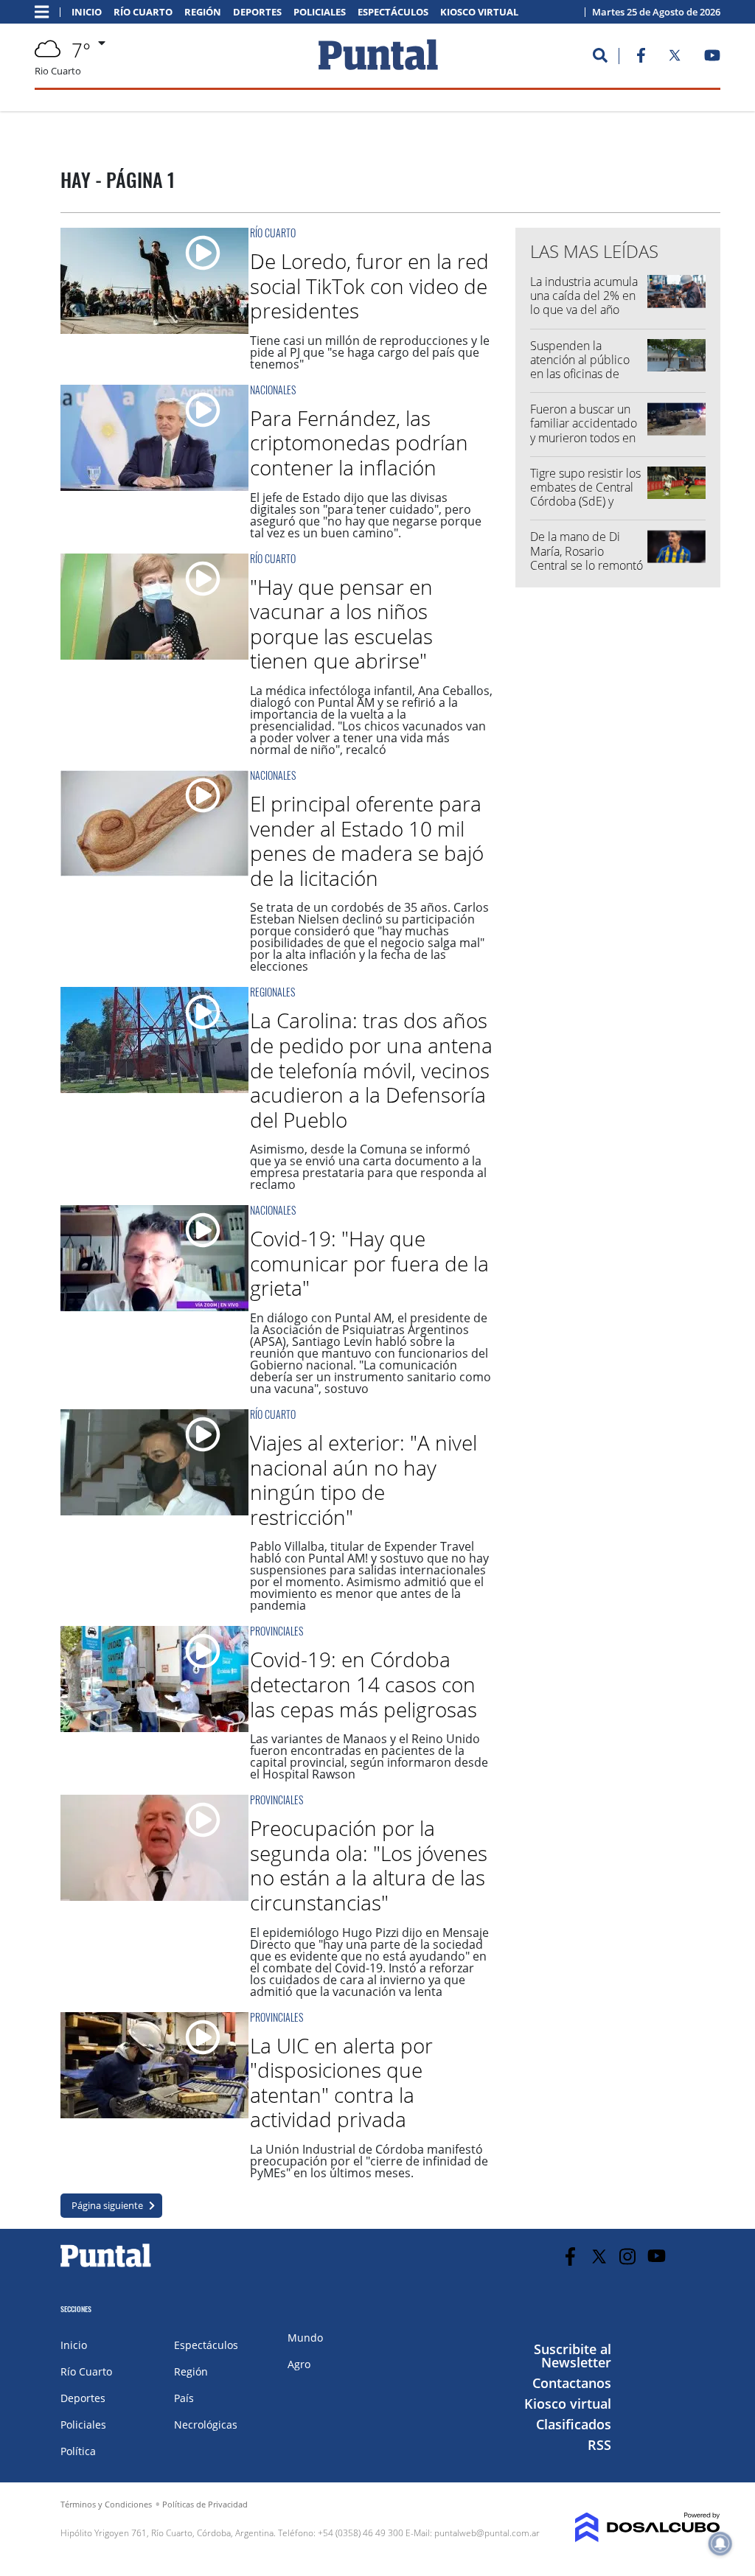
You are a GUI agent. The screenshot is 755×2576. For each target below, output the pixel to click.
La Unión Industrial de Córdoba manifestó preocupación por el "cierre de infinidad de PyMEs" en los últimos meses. (369, 2161)
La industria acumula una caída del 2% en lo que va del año (584, 296)
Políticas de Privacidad (205, 2504)
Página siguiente (107, 2205)
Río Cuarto (143, 12)
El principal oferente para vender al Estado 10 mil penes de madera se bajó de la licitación (367, 841)
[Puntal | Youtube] (713, 58)
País (184, 2398)
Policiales (320, 12)
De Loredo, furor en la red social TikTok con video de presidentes (369, 286)
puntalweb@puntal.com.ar (487, 2533)
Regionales (272, 992)
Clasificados (574, 2424)
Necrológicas (206, 2425)
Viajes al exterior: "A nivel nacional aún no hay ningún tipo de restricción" (363, 1480)
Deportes (257, 12)
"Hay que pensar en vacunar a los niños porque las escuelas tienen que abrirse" (341, 624)
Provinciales (276, 1631)
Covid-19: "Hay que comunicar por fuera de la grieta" (369, 1263)
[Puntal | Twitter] (675, 58)
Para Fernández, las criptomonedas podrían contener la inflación (359, 443)
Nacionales (273, 390)
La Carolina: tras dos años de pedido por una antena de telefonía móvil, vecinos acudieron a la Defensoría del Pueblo (371, 1069)
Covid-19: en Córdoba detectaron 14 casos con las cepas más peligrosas (363, 1684)
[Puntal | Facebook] (641, 58)
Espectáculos (393, 12)
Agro (299, 2364)
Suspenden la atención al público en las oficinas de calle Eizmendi (580, 367)
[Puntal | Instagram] (628, 2256)
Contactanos (572, 2383)
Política (78, 2451)
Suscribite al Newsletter (573, 2356)
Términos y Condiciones (106, 2504)
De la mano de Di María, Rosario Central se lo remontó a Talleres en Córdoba (587, 565)
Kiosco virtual (479, 12)
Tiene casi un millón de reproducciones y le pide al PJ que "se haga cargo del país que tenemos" (370, 352)
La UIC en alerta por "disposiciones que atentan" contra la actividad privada (341, 2083)
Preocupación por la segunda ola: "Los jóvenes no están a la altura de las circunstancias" (369, 1865)
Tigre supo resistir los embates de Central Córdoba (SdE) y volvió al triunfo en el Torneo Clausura (585, 502)
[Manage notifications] (720, 2544)
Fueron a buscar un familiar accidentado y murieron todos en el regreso (584, 430)
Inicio (87, 12)
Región (203, 12)
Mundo (305, 2338)
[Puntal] (106, 2266)
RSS (599, 2445)
